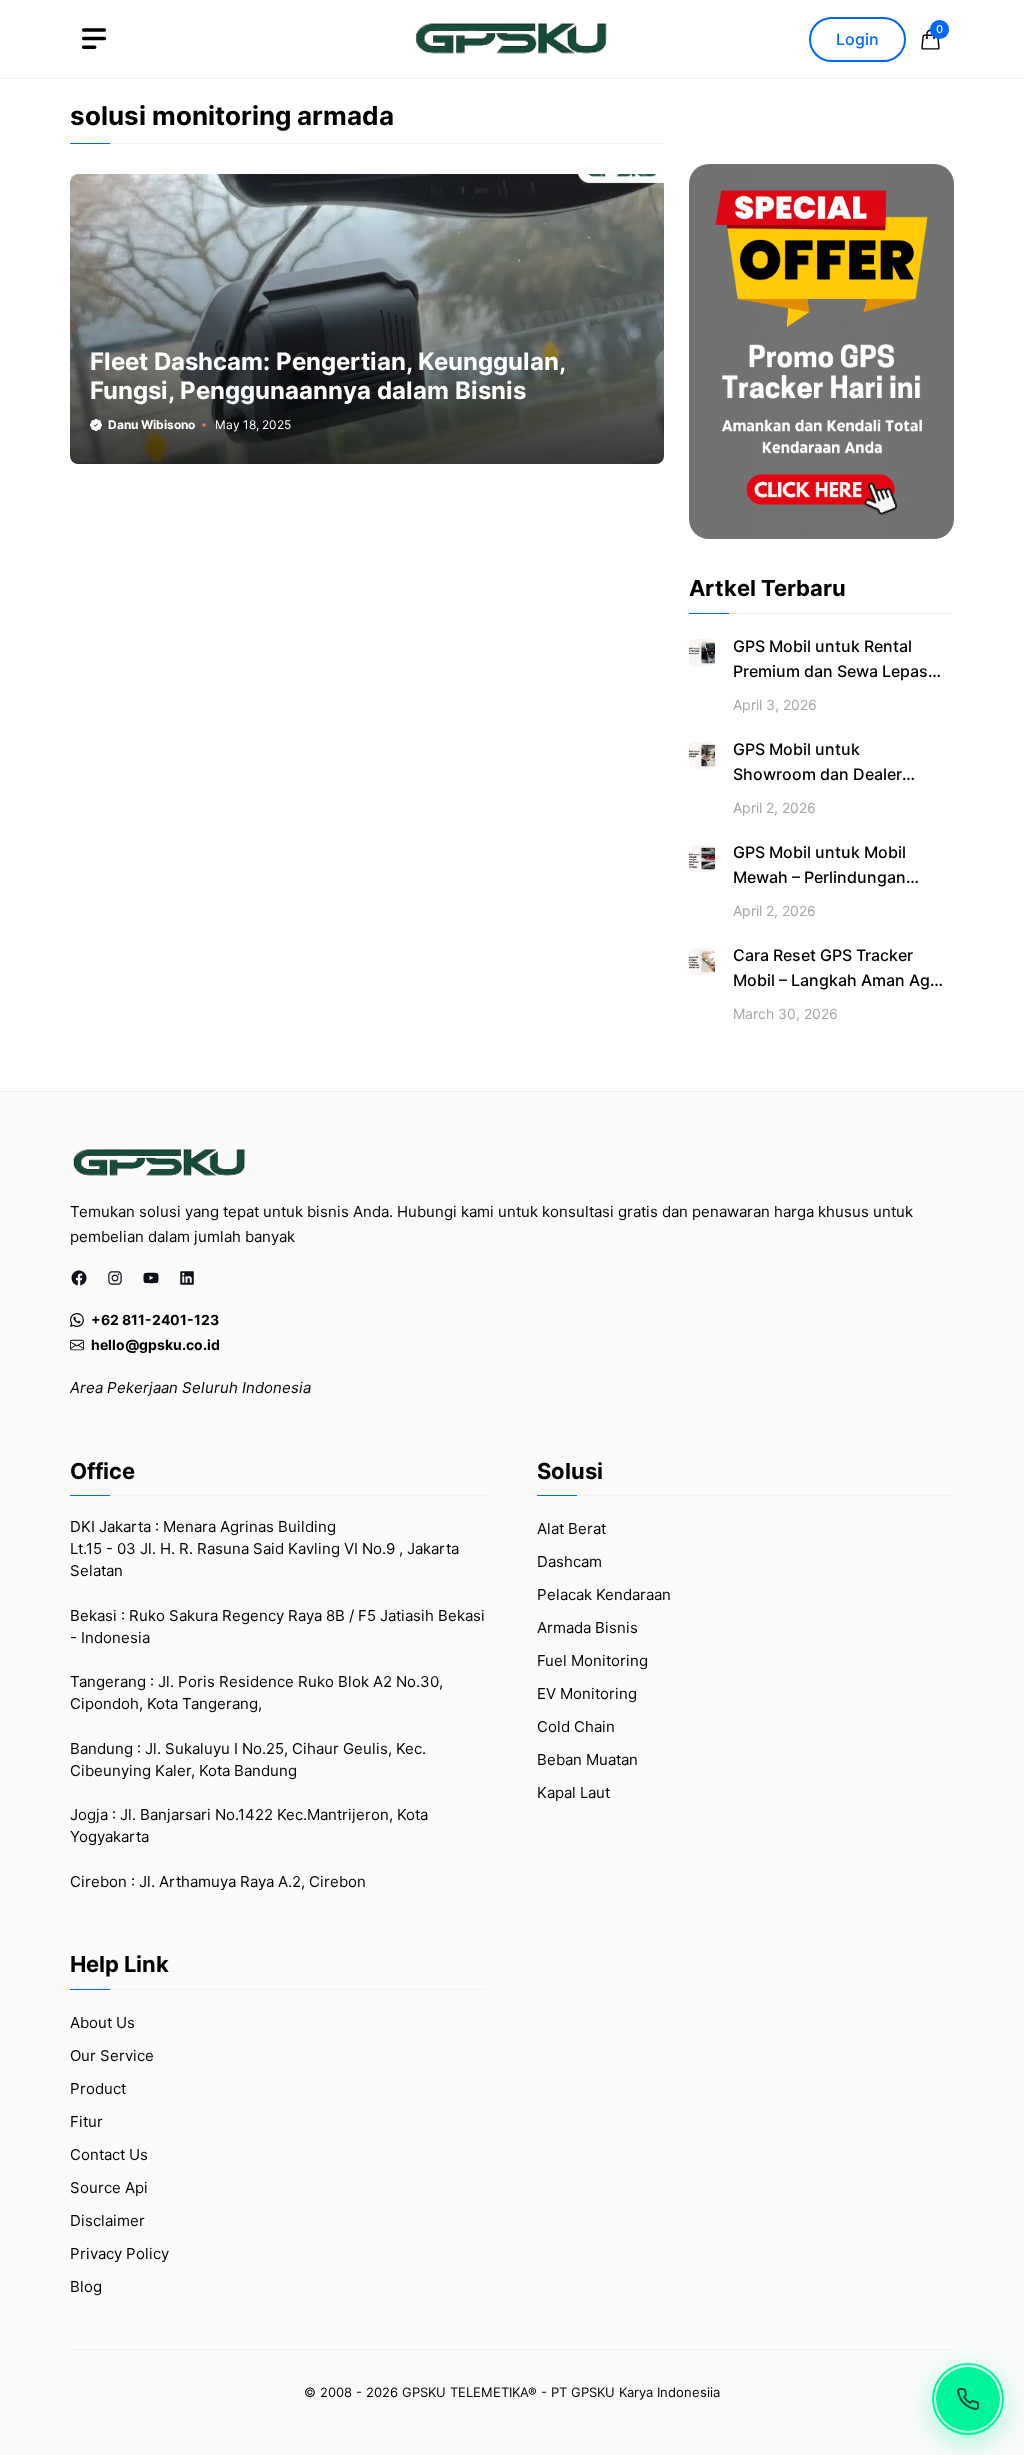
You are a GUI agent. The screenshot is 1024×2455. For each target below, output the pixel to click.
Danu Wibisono (151, 424)
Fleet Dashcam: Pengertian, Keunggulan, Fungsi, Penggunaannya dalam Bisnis (327, 376)
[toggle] (94, 39)
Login (857, 39)
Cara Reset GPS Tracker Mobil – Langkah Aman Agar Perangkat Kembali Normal (839, 980)
